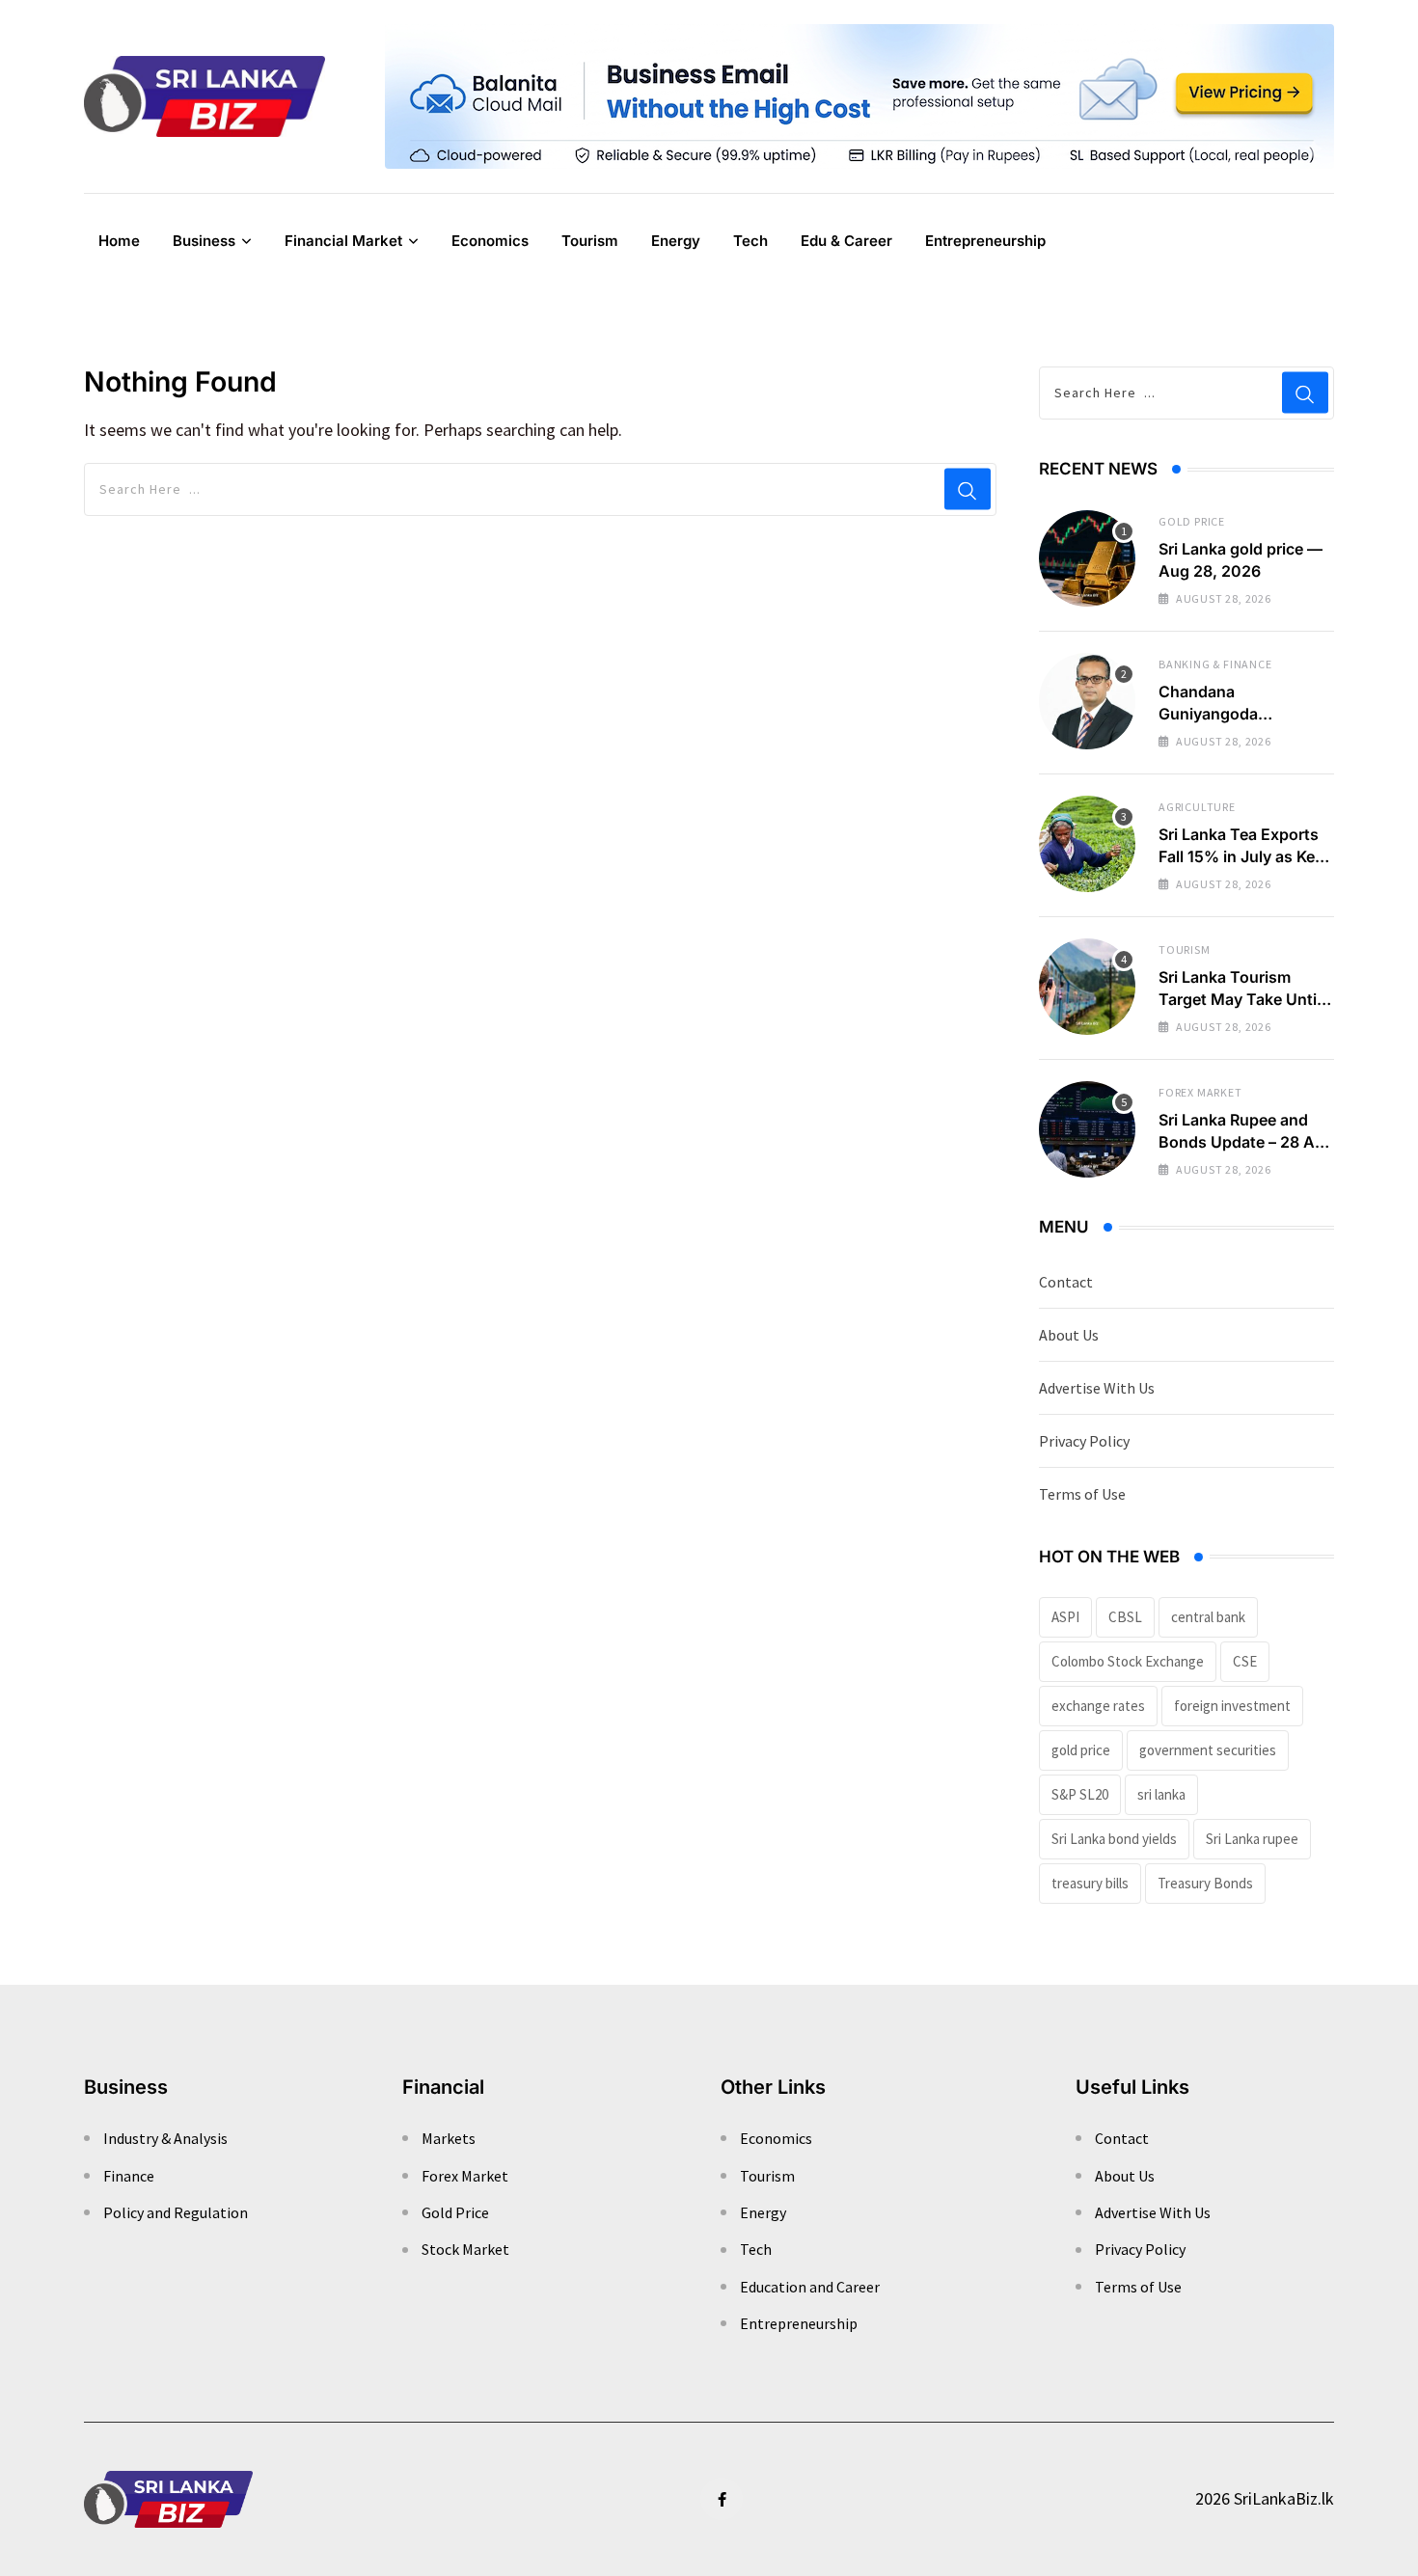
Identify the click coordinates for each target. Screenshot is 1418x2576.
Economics (490, 241)
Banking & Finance (1215, 664)
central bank (1208, 1617)
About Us (1069, 1335)
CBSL (1125, 1617)
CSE (1245, 1661)
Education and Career (810, 2287)
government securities (1208, 1750)
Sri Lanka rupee (1252, 1839)
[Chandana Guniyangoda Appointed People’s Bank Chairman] (1087, 701)
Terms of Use (1082, 1494)
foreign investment (1232, 1706)
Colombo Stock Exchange (1128, 1661)
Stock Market (465, 2249)
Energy (676, 241)
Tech (750, 241)
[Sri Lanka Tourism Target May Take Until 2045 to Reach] (1087, 987)
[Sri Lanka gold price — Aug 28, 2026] (1087, 558)
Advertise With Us (1097, 1388)
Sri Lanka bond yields (1114, 1839)
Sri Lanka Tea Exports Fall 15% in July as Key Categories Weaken (1241, 856)
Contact (1066, 1282)
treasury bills (1090, 1883)
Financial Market (343, 241)
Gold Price (1192, 521)
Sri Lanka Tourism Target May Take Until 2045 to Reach (1240, 999)
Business (204, 241)
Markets (449, 2138)
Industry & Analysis (165, 2138)
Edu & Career (846, 241)
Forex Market (1200, 1092)
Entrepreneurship (985, 241)
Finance (129, 2176)
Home (119, 241)
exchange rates (1098, 1706)
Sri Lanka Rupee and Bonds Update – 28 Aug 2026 (1246, 1141)
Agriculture (1197, 807)
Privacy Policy (1084, 1441)
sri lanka (1161, 1794)
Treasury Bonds (1205, 1883)
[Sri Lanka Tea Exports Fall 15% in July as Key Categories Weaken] (1087, 844)
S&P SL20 (1080, 1794)
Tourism (590, 241)
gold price (1081, 1750)
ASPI (1065, 1617)
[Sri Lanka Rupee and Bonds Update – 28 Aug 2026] (1087, 1129)
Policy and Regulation (176, 2212)
